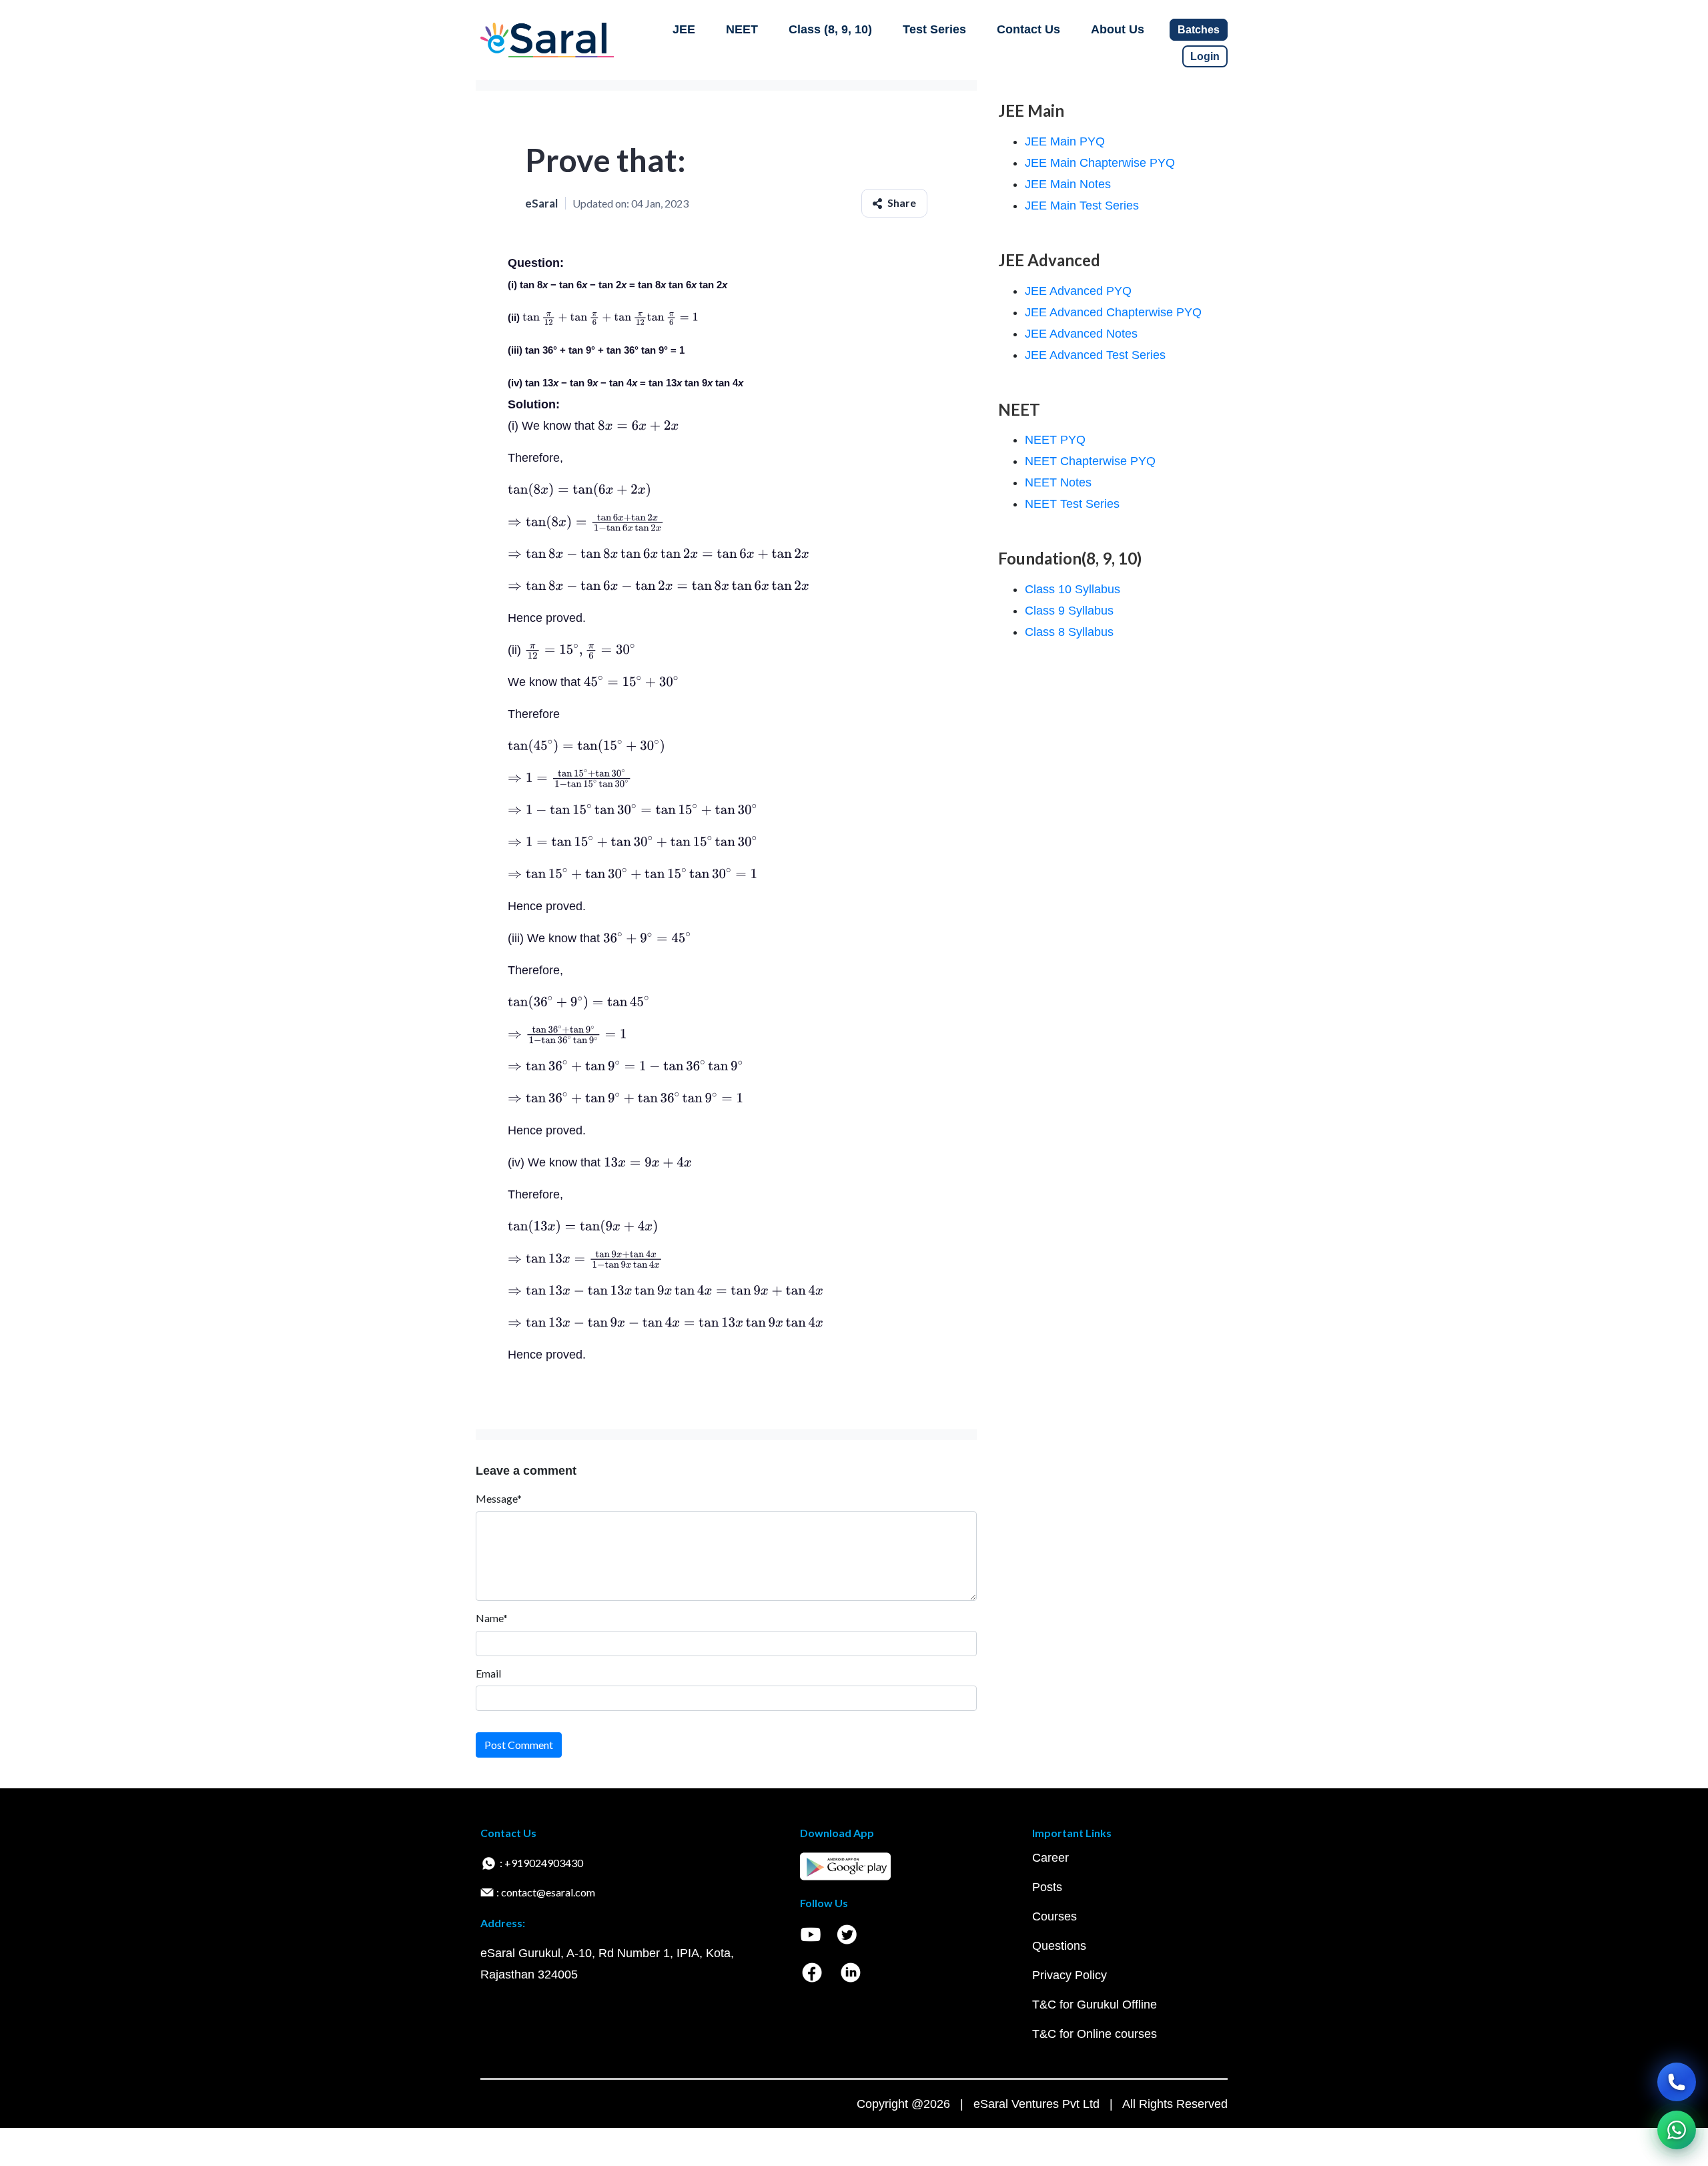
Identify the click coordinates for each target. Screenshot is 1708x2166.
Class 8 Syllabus (1069, 632)
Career (1050, 1858)
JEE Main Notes (1068, 184)
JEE (684, 29)
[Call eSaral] (1677, 2082)
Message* (499, 1498)
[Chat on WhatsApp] (1677, 2130)
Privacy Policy (1070, 1975)
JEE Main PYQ (1065, 141)
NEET (742, 29)
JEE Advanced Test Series (1095, 355)
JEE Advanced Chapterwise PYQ (1113, 312)
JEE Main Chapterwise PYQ (1100, 163)
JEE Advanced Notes (1081, 334)
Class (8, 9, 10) (830, 29)
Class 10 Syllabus (1073, 589)
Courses (1054, 1916)
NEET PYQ (1055, 440)
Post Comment (519, 1745)
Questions (1059, 1946)
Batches (1199, 30)
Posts (1047, 1887)
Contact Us (1028, 29)
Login (1205, 56)
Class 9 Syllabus (1069, 611)
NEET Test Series (1072, 504)
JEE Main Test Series (1082, 206)
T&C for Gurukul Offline (1095, 2005)
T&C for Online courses (1095, 2034)
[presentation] (610, 317)
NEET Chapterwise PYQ (1090, 461)
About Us (1118, 29)
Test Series (934, 29)
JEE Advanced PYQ (1078, 291)
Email (488, 1673)
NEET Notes (1058, 482)
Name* (492, 1618)
